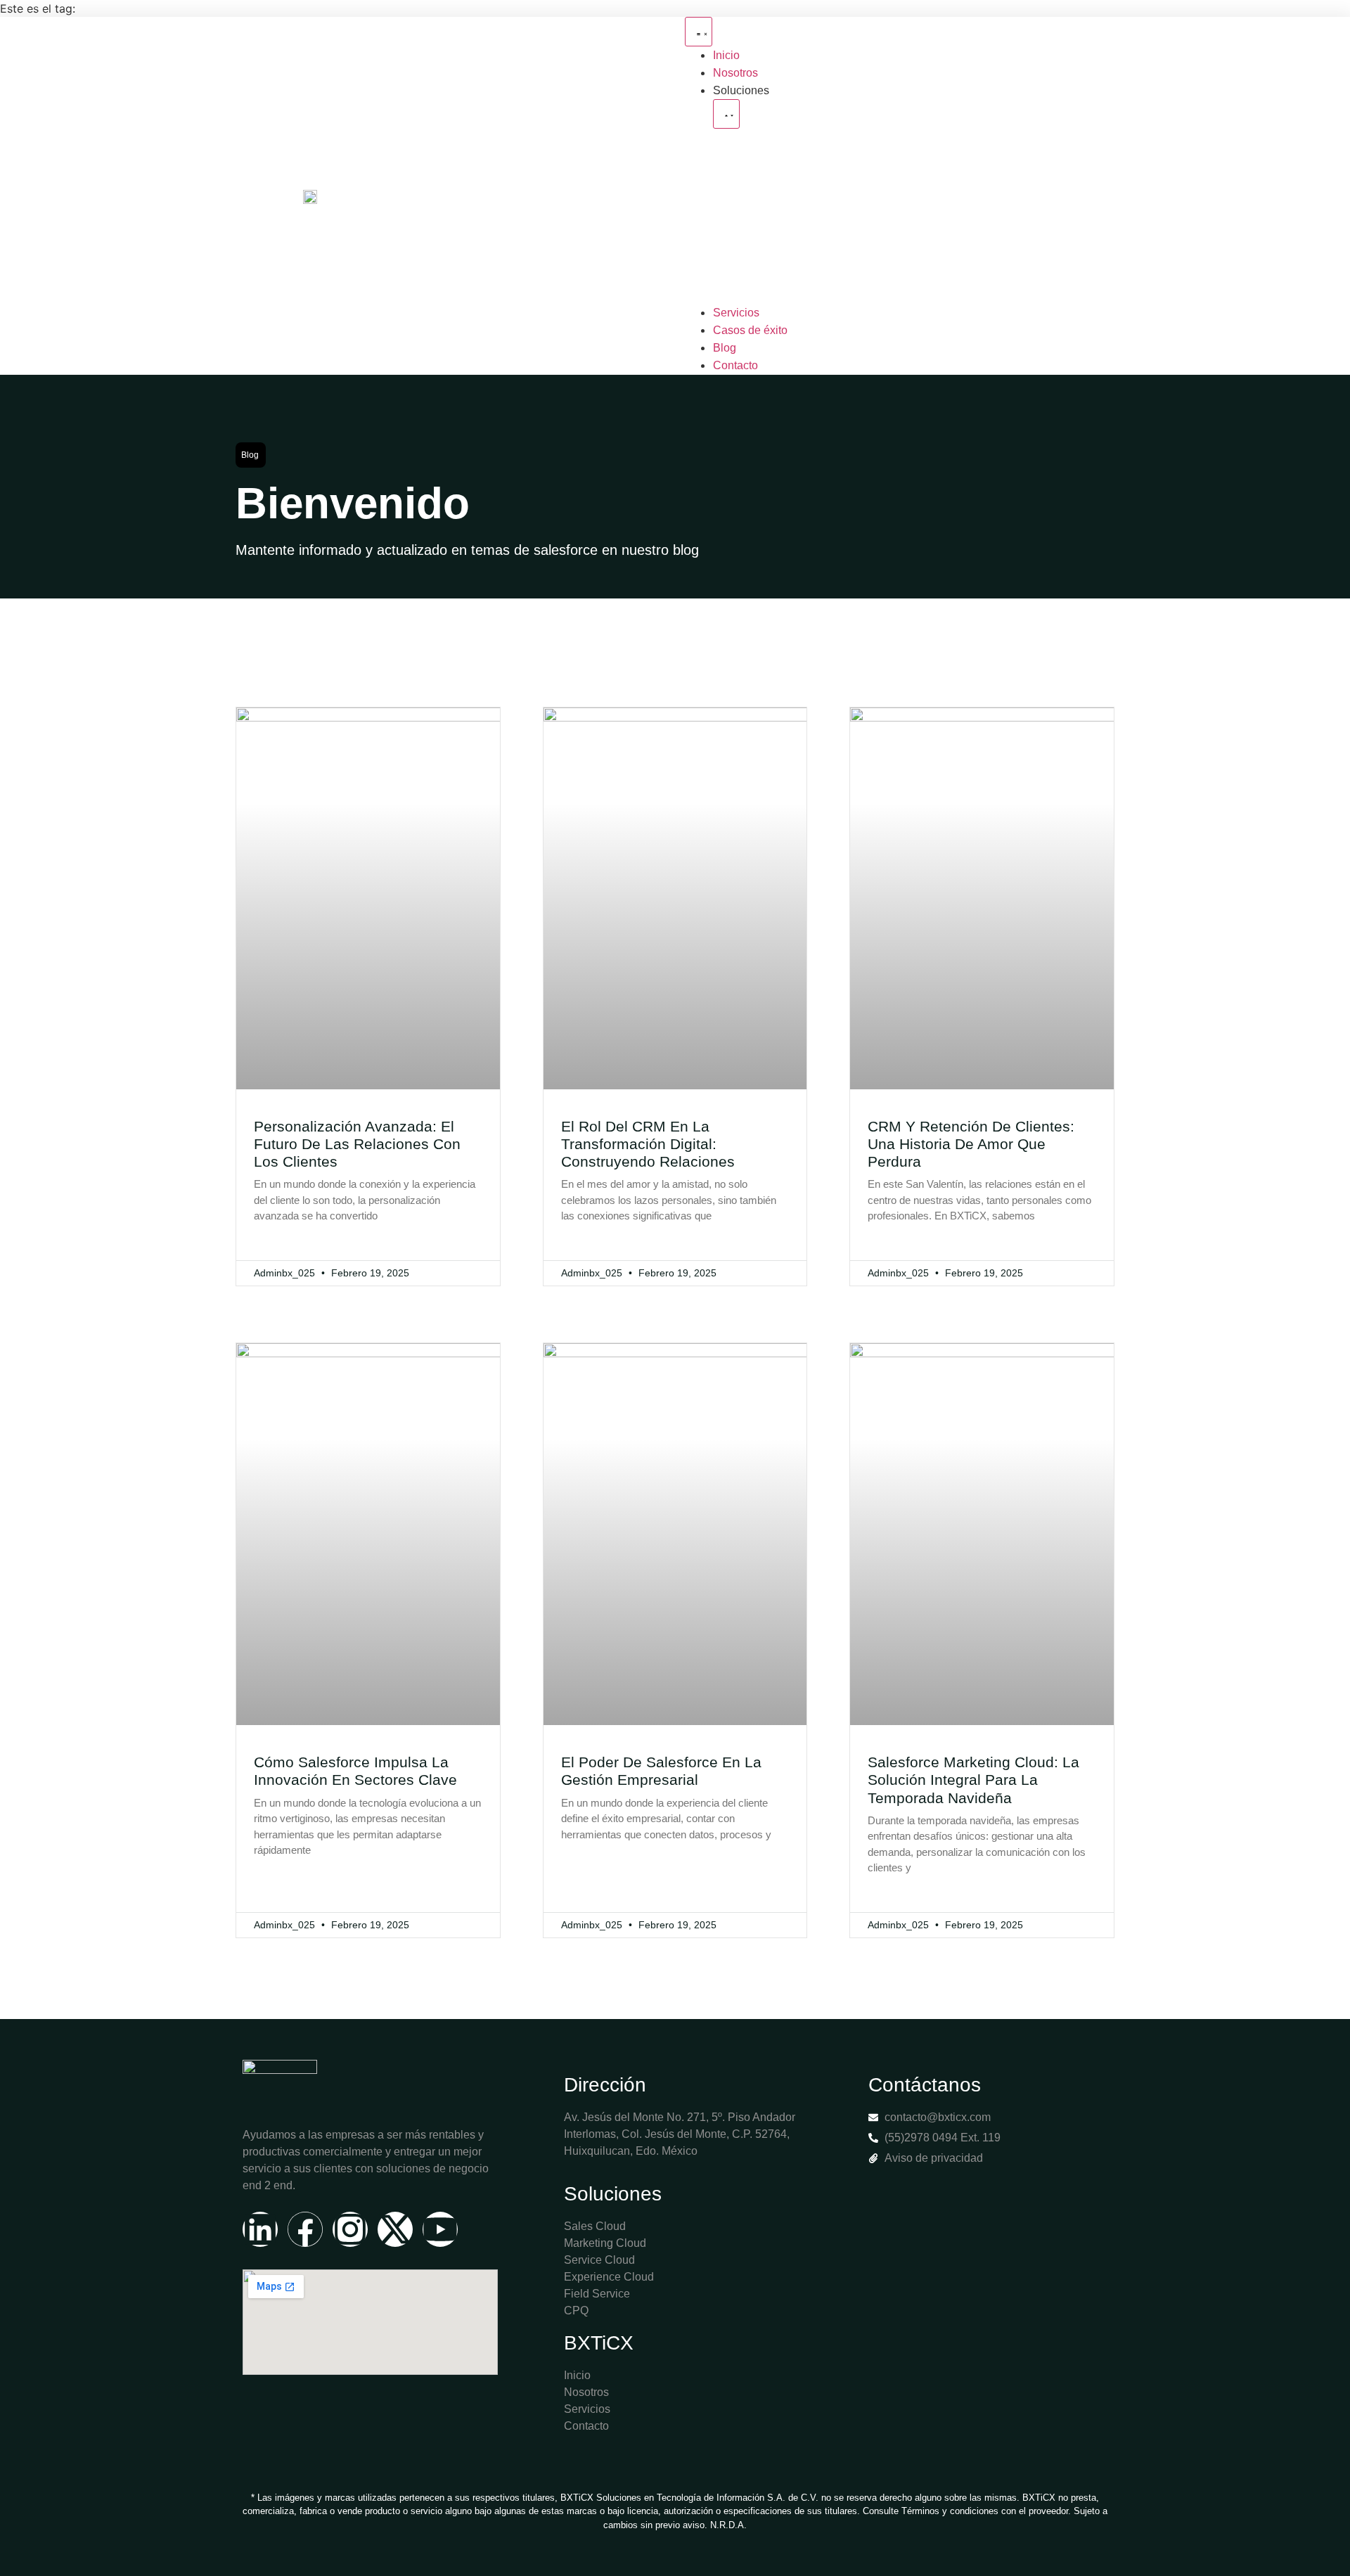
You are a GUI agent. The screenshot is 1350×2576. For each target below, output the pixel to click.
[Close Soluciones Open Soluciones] (726, 114)
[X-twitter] (395, 2229)
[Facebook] (305, 2229)
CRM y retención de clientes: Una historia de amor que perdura (971, 1144)
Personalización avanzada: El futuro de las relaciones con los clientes (357, 1144)
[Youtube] (440, 2229)
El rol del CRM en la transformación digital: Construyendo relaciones (648, 1144)
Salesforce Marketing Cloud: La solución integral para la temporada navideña (973, 1780)
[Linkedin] (260, 2229)
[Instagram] (350, 2229)
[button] (251, 455)
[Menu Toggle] (699, 32)
